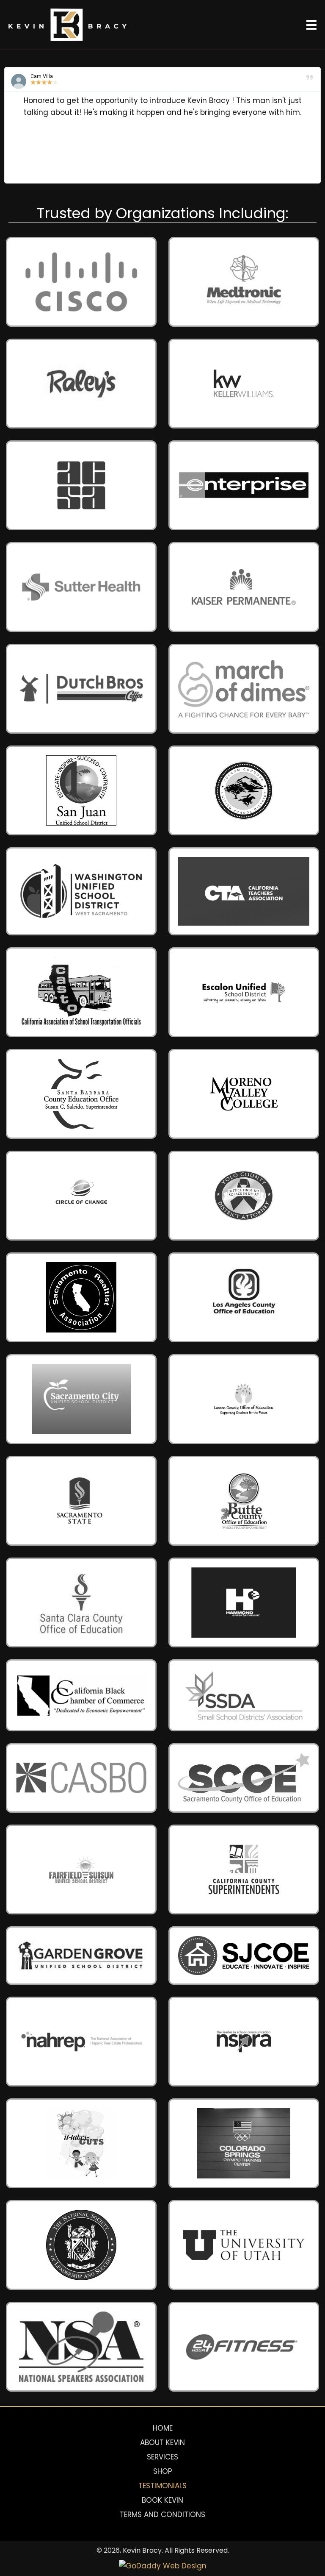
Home (163, 2428)
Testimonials (162, 2486)
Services (162, 2457)
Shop (163, 2471)
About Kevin (162, 2442)
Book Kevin (162, 2500)
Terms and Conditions (162, 2515)
